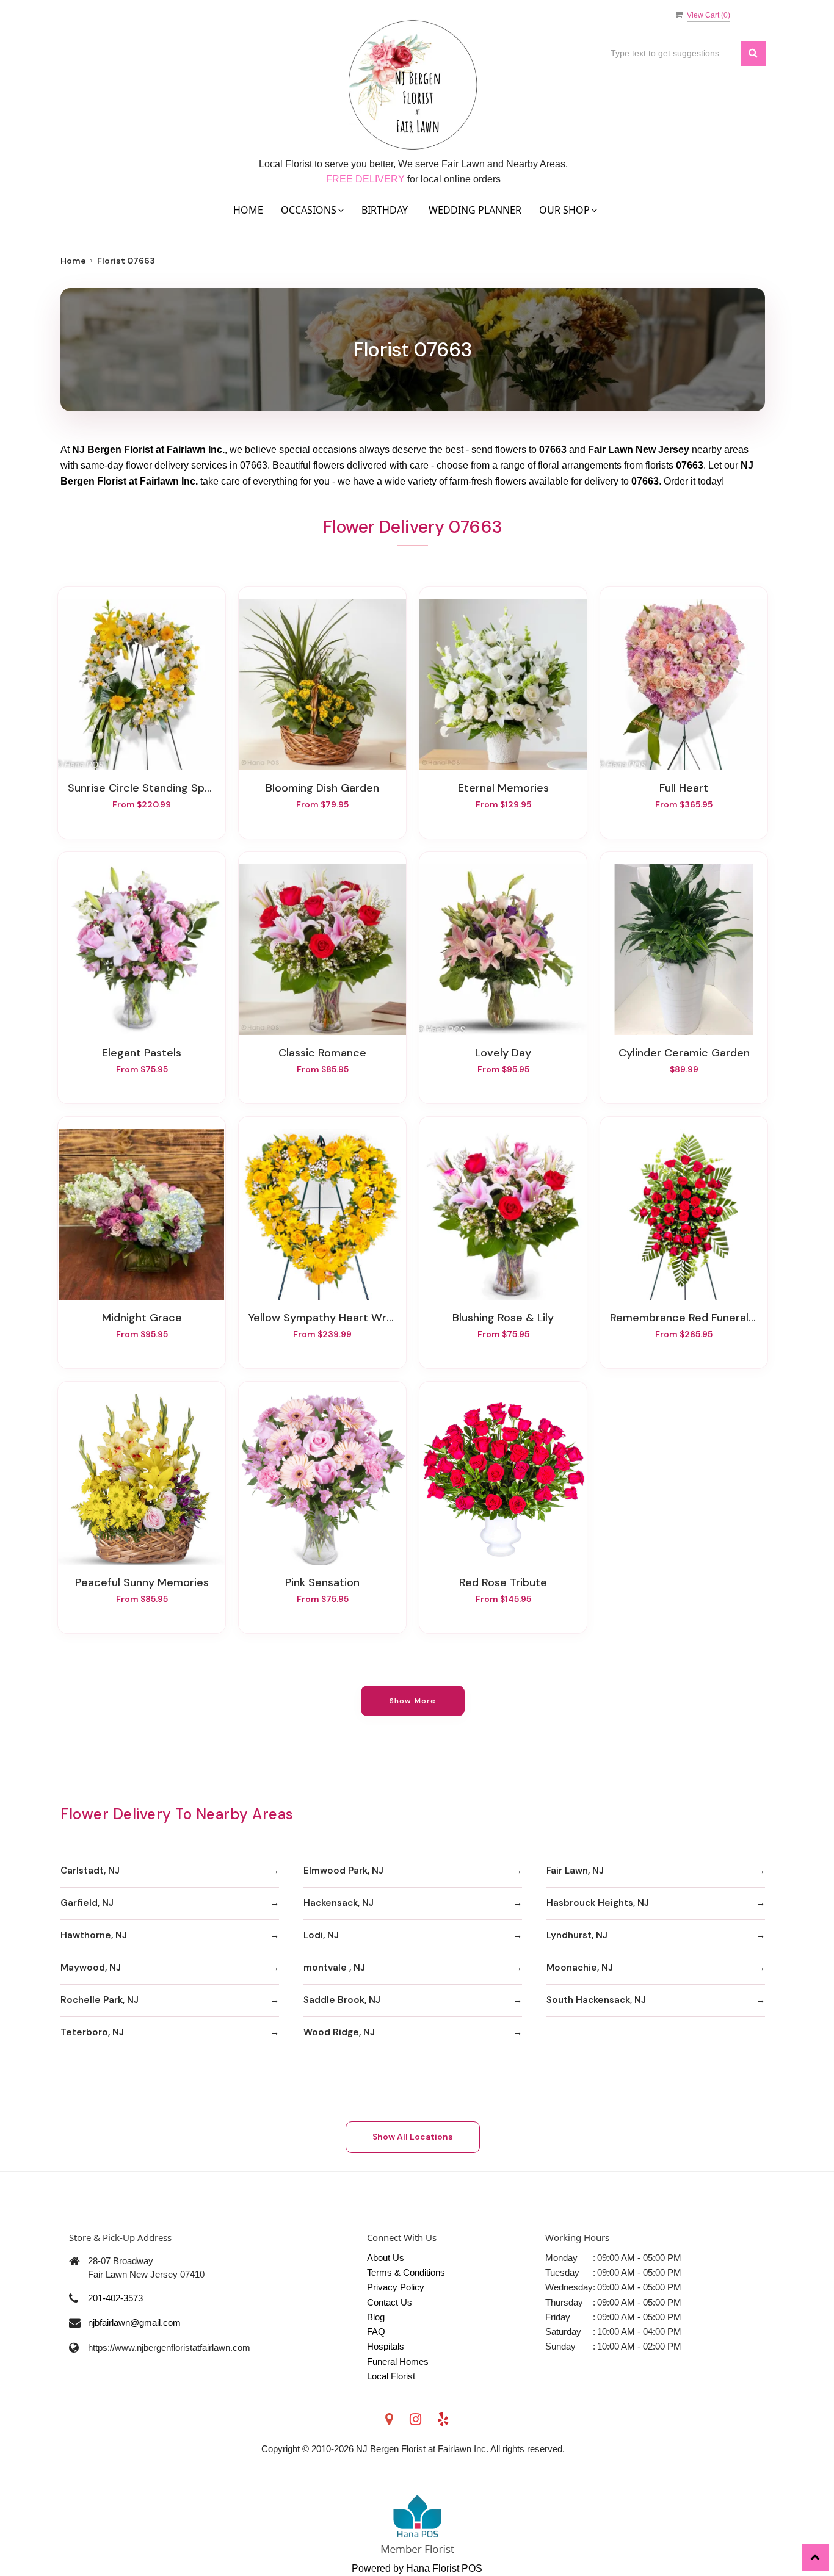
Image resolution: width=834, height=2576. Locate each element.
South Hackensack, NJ (596, 2000)
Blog (376, 2317)
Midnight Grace (142, 1318)
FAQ (376, 2332)
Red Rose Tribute (503, 1582)
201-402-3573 (115, 2298)
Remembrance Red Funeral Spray (684, 1318)
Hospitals (386, 2346)
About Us (386, 2258)
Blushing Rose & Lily (503, 1318)
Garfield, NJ (87, 1903)
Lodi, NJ (321, 1935)
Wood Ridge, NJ (339, 2032)
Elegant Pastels (142, 1053)
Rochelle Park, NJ (100, 2000)
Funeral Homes (398, 2361)
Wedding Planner (475, 210)
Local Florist (391, 2376)
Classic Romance (322, 1053)
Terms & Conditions (406, 2272)
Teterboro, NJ (92, 2032)
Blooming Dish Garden (322, 788)
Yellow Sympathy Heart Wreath (322, 1318)
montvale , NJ (334, 1968)
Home (248, 210)
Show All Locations (413, 2137)
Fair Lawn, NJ (575, 1871)
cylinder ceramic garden (684, 1053)
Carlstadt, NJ (90, 1871)
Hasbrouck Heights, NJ (598, 1903)
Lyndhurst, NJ (577, 1935)
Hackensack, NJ (339, 1903)
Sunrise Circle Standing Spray (142, 788)
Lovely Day (503, 1053)
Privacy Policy (396, 2287)
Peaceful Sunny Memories (142, 1582)
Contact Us (390, 2302)
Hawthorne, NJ (94, 1935)
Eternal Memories (503, 788)
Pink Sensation (322, 1582)
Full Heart (684, 788)
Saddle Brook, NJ (342, 2000)
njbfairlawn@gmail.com (134, 2322)
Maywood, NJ (91, 1968)
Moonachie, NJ (580, 1968)
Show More (413, 1701)
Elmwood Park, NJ (343, 1871)
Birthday (385, 210)
